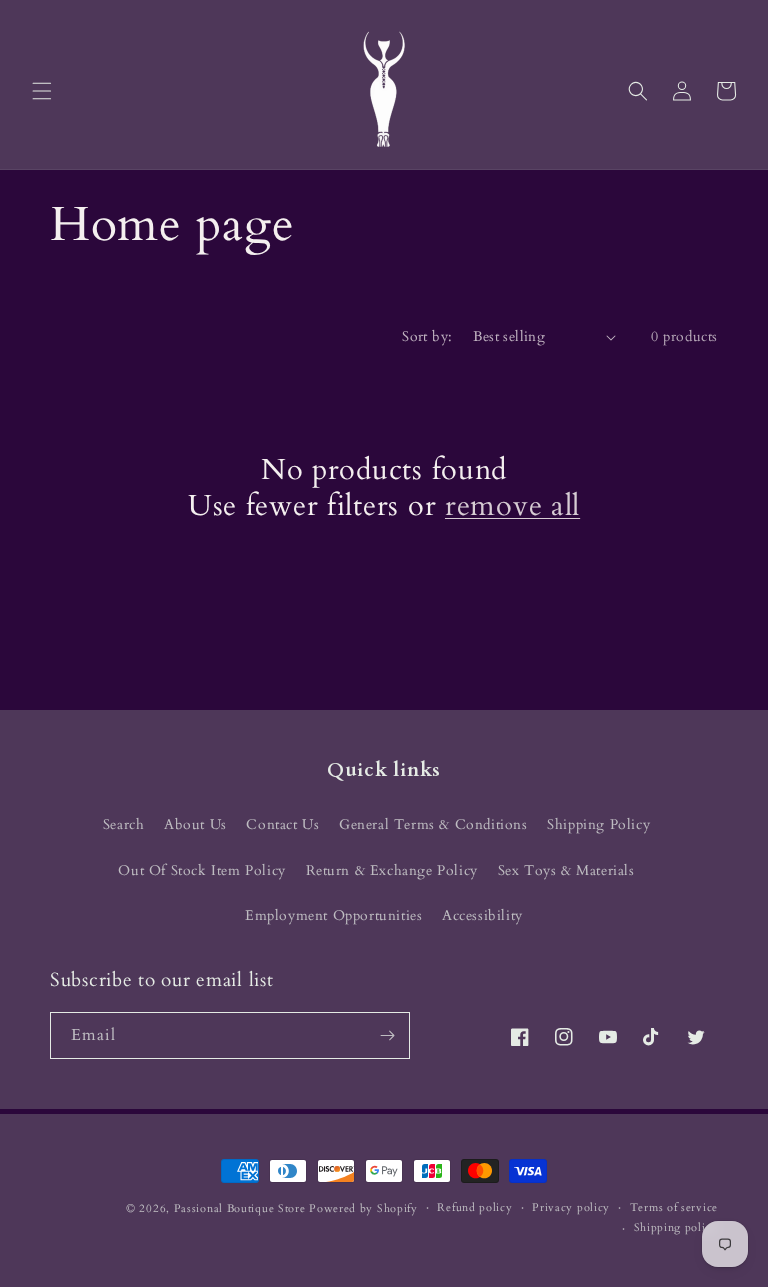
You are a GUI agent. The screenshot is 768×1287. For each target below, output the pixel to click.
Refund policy (474, 1207)
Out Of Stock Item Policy (201, 870)
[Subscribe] (387, 1035)
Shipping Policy (598, 824)
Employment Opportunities (333, 915)
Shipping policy (676, 1227)
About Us (195, 824)
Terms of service (674, 1207)
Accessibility (482, 915)
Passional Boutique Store (240, 1208)
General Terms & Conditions (433, 824)
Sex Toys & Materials (566, 870)
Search (124, 824)
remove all (512, 506)
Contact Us (282, 824)
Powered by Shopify (363, 1208)
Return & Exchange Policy (392, 870)
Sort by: (427, 336)
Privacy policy (571, 1207)
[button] (42, 91)
